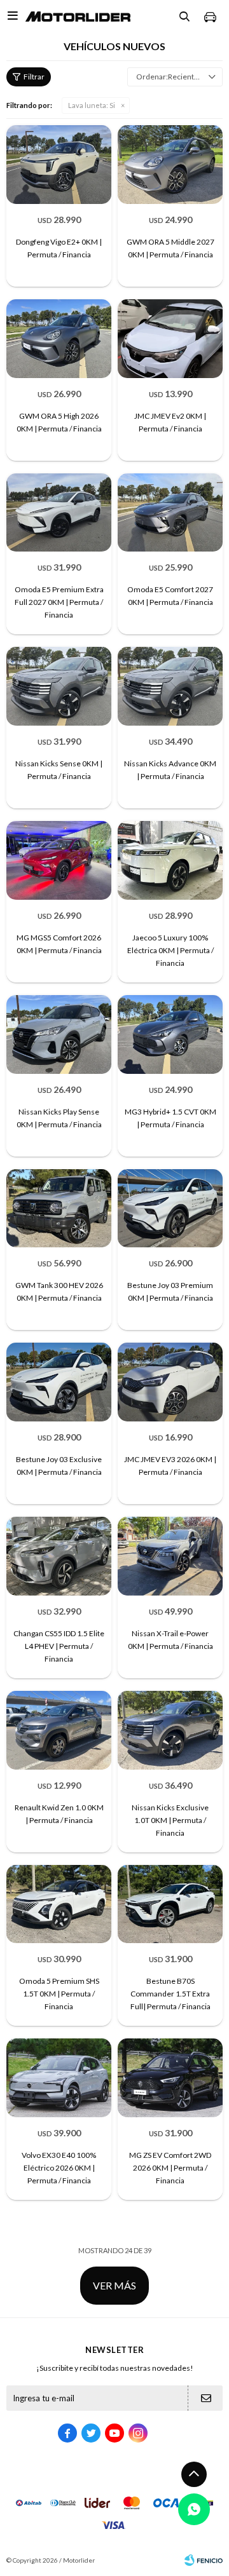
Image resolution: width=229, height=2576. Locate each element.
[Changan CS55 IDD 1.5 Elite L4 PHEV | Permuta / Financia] (59, 1556)
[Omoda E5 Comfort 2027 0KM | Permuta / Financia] (170, 513)
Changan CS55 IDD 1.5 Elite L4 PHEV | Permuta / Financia (59, 1646)
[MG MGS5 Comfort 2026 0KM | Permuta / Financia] (59, 860)
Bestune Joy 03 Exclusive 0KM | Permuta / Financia (59, 1466)
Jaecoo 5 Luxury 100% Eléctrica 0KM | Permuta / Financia (170, 950)
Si (92, 105)
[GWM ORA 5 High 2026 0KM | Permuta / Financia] (59, 339)
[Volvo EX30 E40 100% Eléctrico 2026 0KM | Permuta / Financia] (59, 2078)
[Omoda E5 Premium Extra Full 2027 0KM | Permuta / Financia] (59, 513)
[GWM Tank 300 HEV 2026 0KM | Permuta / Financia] (59, 1209)
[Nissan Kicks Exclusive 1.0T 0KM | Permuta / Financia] (170, 1730)
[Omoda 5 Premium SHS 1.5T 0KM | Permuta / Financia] (59, 1904)
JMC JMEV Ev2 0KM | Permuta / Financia (170, 422)
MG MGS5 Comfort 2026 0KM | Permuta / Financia (59, 944)
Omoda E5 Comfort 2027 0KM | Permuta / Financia (170, 596)
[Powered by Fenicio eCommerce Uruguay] (204, 2560)
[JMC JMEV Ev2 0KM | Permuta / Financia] (170, 339)
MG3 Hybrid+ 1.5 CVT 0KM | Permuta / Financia (170, 1118)
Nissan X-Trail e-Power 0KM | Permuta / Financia (170, 1640)
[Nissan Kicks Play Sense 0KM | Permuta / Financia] (59, 1034)
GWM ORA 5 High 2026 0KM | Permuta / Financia (59, 422)
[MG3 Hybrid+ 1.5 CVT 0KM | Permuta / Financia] (170, 1034)
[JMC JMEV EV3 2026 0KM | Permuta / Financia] (170, 1382)
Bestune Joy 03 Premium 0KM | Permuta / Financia (170, 1291)
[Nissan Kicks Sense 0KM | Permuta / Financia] (59, 686)
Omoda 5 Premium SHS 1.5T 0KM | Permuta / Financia (59, 1994)
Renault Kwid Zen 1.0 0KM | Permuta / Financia (59, 1814)
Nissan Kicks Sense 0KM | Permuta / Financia (59, 770)
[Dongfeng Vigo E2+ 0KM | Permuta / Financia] (59, 165)
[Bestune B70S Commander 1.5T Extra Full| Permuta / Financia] (170, 1904)
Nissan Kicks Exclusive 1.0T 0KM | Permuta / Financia (170, 1820)
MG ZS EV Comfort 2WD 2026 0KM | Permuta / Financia (170, 2168)
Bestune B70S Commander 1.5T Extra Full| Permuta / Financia (170, 1994)
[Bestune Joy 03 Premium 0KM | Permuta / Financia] (170, 1209)
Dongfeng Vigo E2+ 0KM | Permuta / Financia (59, 248)
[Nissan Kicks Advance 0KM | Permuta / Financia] (170, 686)
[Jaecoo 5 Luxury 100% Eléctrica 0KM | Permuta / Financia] (170, 860)
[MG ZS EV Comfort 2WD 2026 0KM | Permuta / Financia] (170, 2078)
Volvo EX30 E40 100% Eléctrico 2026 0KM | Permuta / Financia (59, 2168)
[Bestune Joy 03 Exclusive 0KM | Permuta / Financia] (59, 1382)
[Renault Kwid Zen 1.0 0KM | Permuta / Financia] (59, 1730)
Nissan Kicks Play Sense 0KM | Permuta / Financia (59, 1118)
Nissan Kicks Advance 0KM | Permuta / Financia (170, 770)
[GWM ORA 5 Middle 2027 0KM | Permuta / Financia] (170, 165)
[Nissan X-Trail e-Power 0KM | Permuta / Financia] (170, 1556)
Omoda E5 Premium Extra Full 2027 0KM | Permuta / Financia (59, 602)
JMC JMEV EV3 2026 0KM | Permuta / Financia (170, 1466)
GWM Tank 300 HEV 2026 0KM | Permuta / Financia (59, 1291)
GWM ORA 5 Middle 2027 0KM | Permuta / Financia (170, 248)
